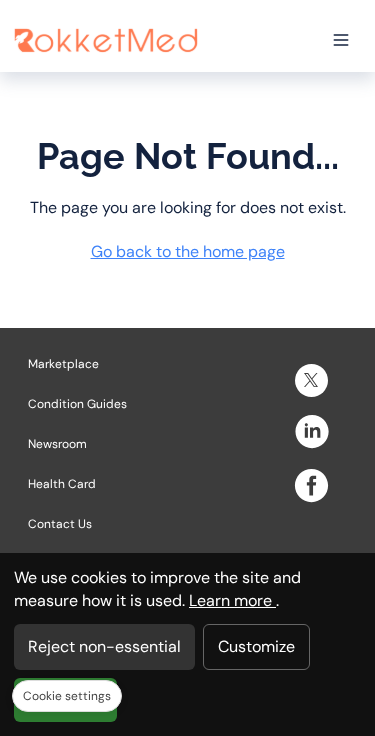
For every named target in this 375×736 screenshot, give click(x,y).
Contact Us (60, 524)
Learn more (232, 600)
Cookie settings (67, 696)
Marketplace (63, 364)
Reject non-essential (104, 646)
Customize (256, 646)
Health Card (62, 484)
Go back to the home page (188, 251)
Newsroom (57, 444)
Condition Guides (77, 404)
